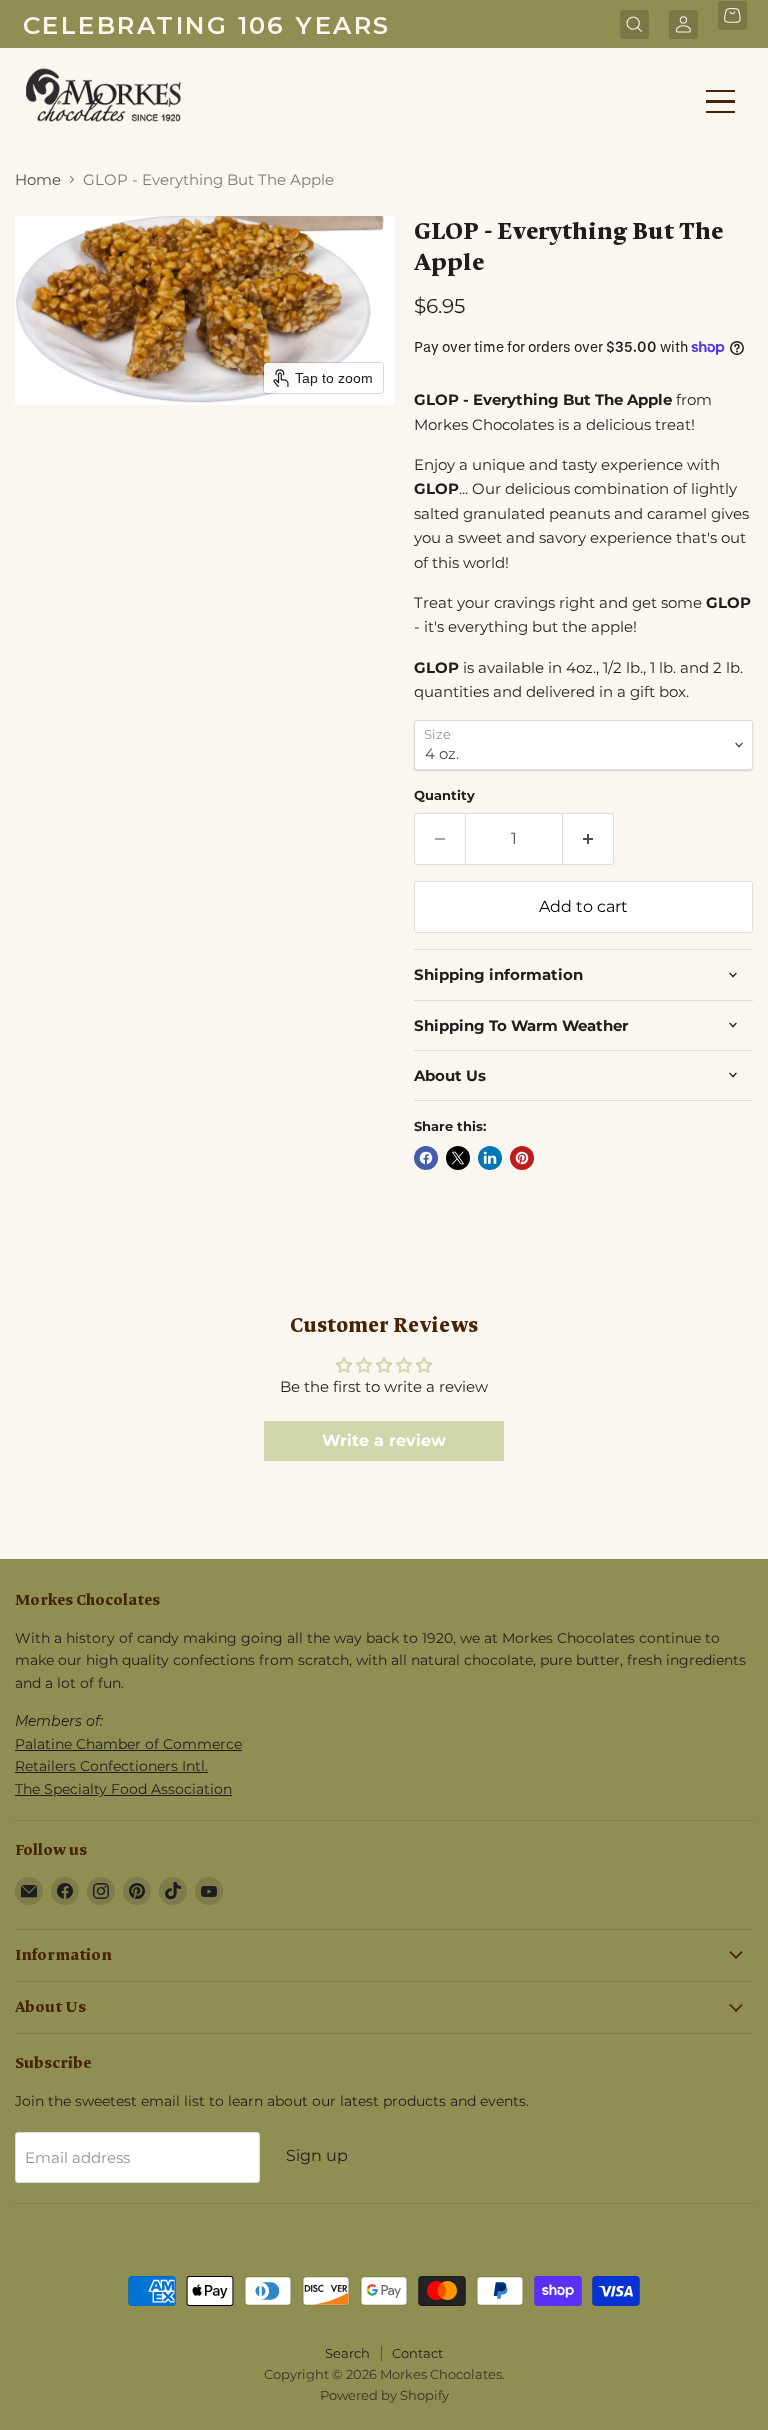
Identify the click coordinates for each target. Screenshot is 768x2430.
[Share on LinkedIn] (490, 1158)
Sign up (317, 2155)
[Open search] (634, 26)
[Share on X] (458, 1158)
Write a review (384, 1440)
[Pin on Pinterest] (522, 1158)
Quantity (444, 795)
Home (38, 179)
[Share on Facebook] (426, 1158)
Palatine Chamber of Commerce (128, 1744)
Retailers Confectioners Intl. (111, 1766)
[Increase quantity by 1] (588, 839)
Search (347, 2353)
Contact (417, 2353)
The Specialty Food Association (123, 1789)
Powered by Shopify (384, 2395)
